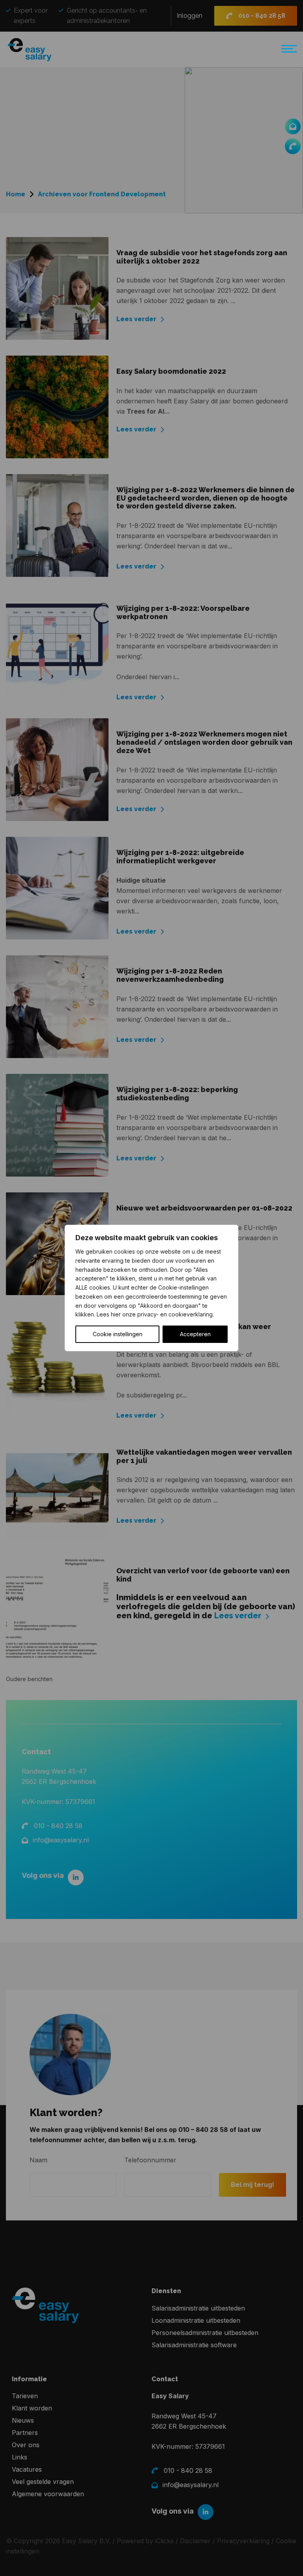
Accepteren (195, 1334)
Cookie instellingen (118, 1334)
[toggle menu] (287, 52)
